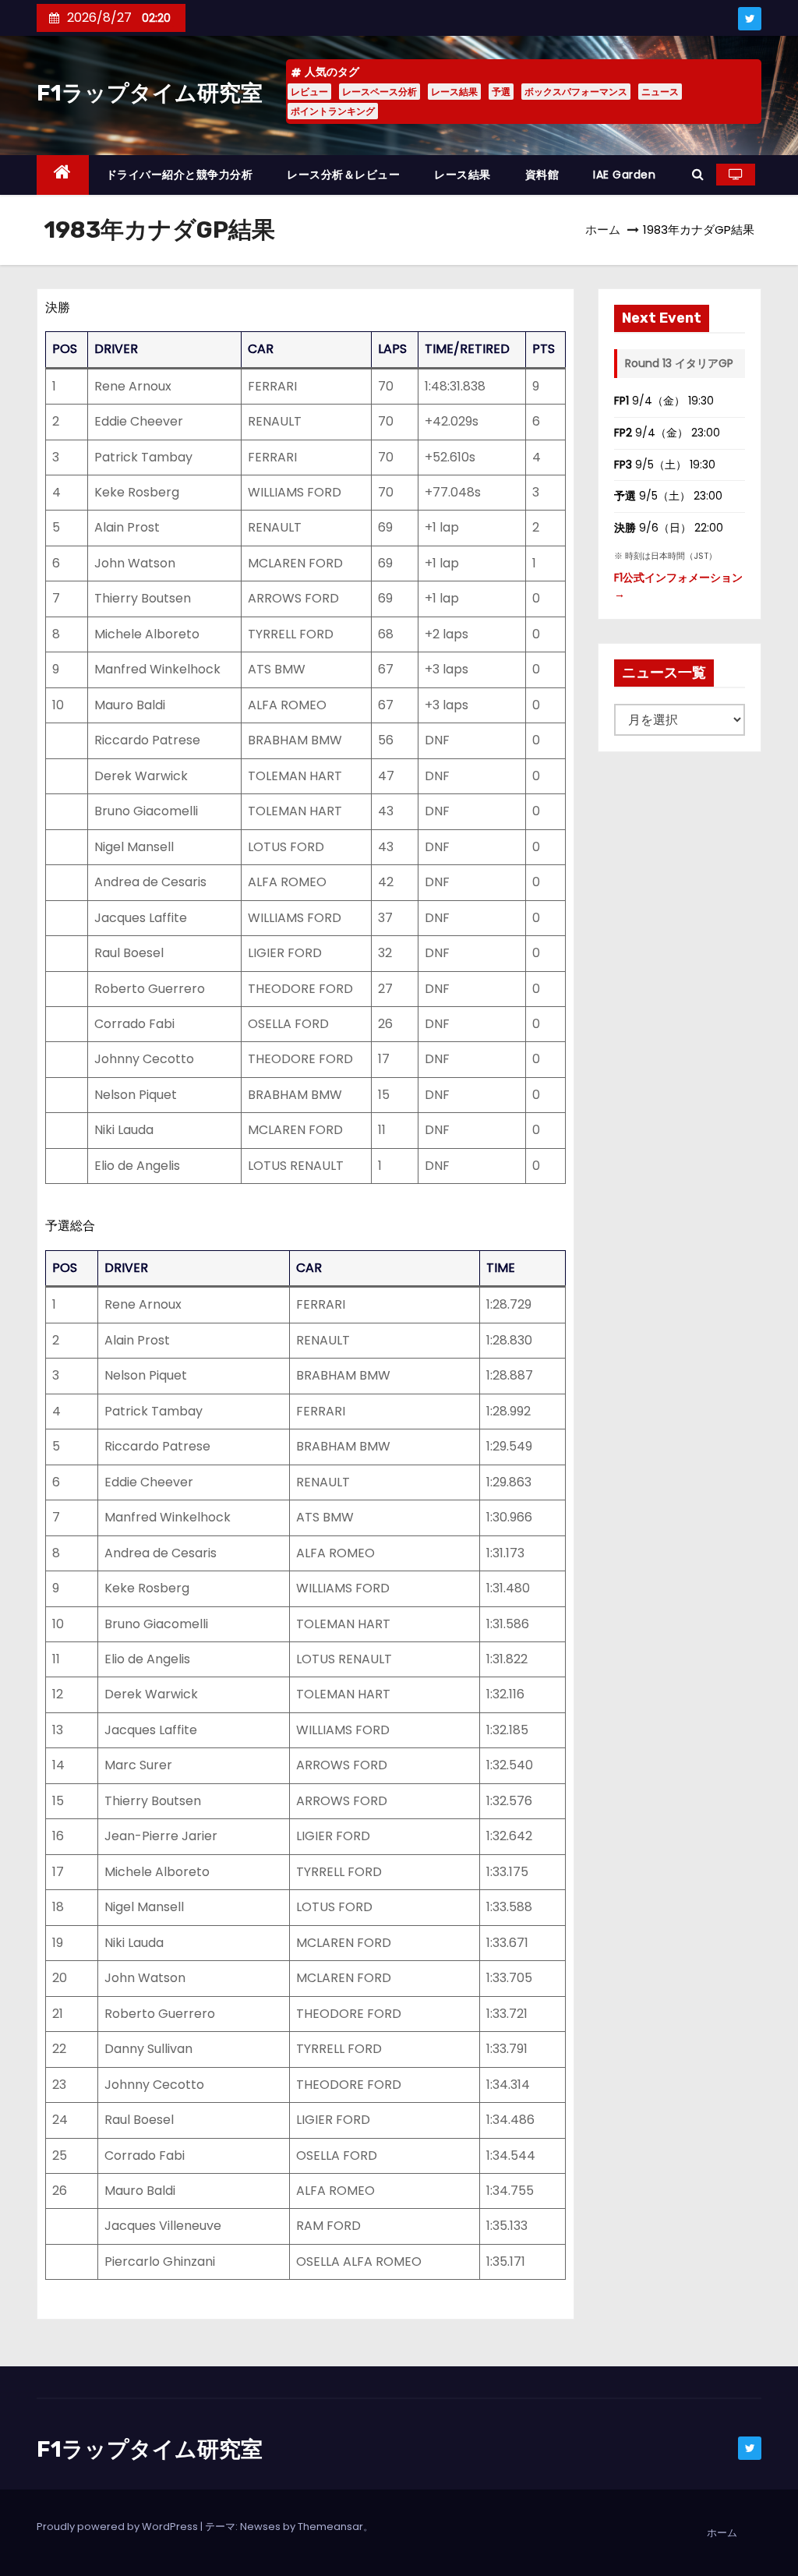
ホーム (603, 230)
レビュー (309, 92)
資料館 (542, 175)
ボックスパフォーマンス (576, 92)
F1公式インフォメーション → (678, 586)
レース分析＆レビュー (343, 175)
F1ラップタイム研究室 (150, 93)
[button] (698, 174)
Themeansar (330, 2527)
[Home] (63, 175)
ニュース (660, 92)
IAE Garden (624, 175)
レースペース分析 (380, 92)
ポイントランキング (333, 111)
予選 (501, 92)
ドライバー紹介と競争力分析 (180, 175)
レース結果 (454, 92)
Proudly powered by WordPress (118, 2527)
